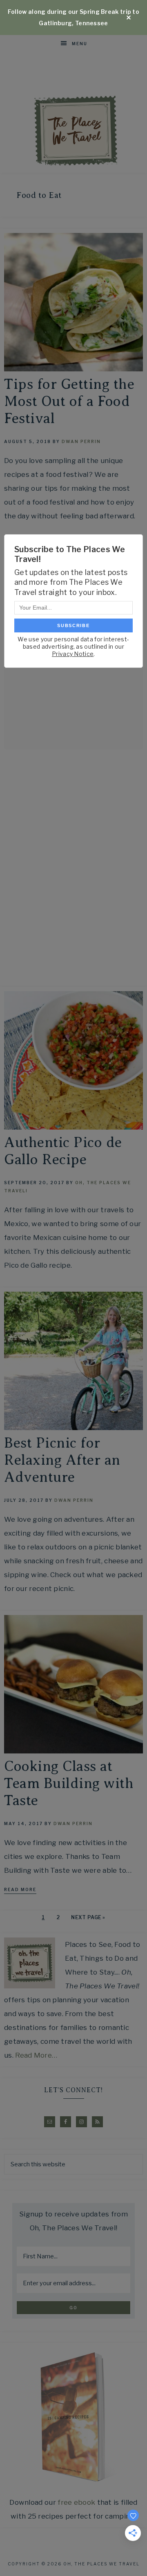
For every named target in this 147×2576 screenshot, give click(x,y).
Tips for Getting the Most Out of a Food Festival (69, 401)
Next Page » (88, 1917)
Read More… (36, 2055)
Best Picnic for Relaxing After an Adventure (62, 1460)
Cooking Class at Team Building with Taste (69, 1783)
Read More (20, 1889)
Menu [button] (80, 44)
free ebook (76, 2502)
